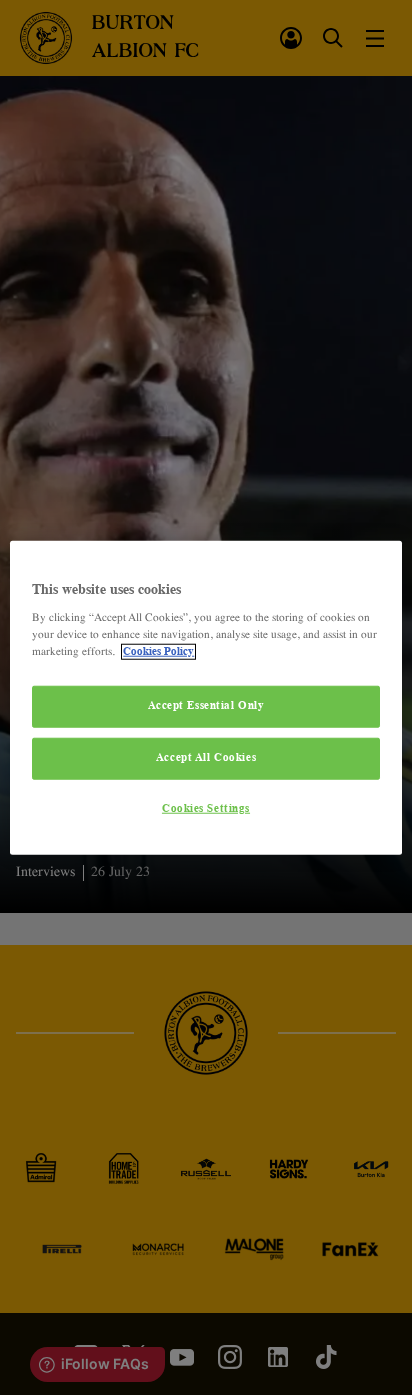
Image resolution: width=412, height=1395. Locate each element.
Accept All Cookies (206, 758)
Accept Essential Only (206, 706)
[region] (205, 697)
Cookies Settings (206, 809)
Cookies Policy (158, 652)
